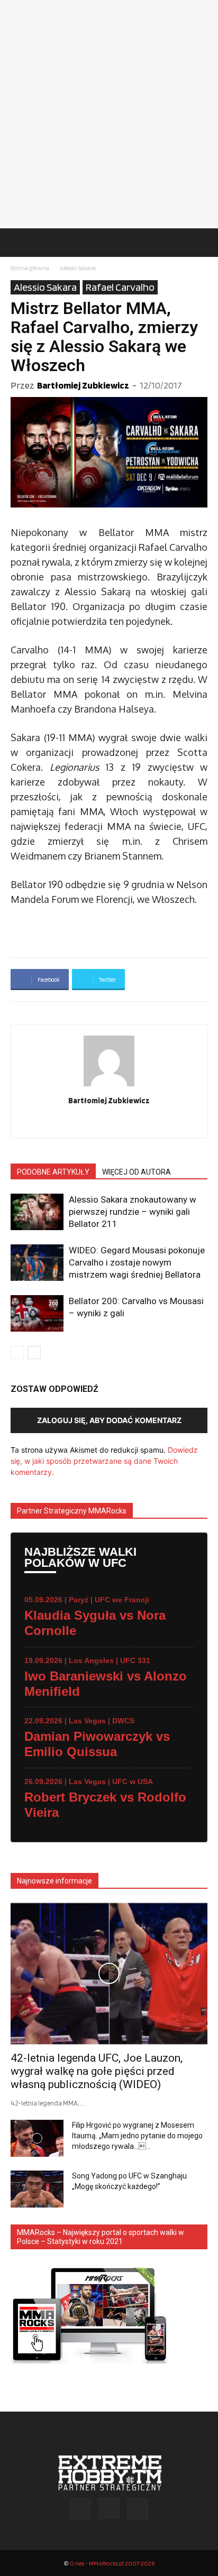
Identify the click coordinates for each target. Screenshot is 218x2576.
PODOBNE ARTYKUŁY (53, 1172)
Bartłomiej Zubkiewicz (83, 385)
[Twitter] (131, 1123)
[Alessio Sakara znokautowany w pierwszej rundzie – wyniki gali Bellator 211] (37, 1212)
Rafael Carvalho (120, 287)
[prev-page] (17, 1352)
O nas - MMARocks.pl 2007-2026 (112, 2563)
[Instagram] (109, 1123)
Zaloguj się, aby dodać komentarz (109, 1420)
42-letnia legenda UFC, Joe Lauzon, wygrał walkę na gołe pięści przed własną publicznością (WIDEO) (97, 2071)
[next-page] (34, 1352)
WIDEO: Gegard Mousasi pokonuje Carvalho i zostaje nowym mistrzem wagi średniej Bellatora (137, 1262)
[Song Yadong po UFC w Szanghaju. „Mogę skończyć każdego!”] (37, 2189)
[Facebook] (87, 1123)
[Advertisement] (109, 114)
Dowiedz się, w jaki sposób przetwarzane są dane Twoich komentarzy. (104, 1461)
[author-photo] (109, 1086)
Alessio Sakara (78, 268)
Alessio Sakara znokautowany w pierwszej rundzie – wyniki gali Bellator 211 (133, 1212)
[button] (18, 243)
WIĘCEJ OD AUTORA (137, 1172)
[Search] (203, 243)
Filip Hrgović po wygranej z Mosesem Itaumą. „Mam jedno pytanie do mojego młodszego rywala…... (137, 2136)
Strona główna (30, 268)
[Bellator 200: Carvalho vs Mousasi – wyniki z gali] (37, 1313)
